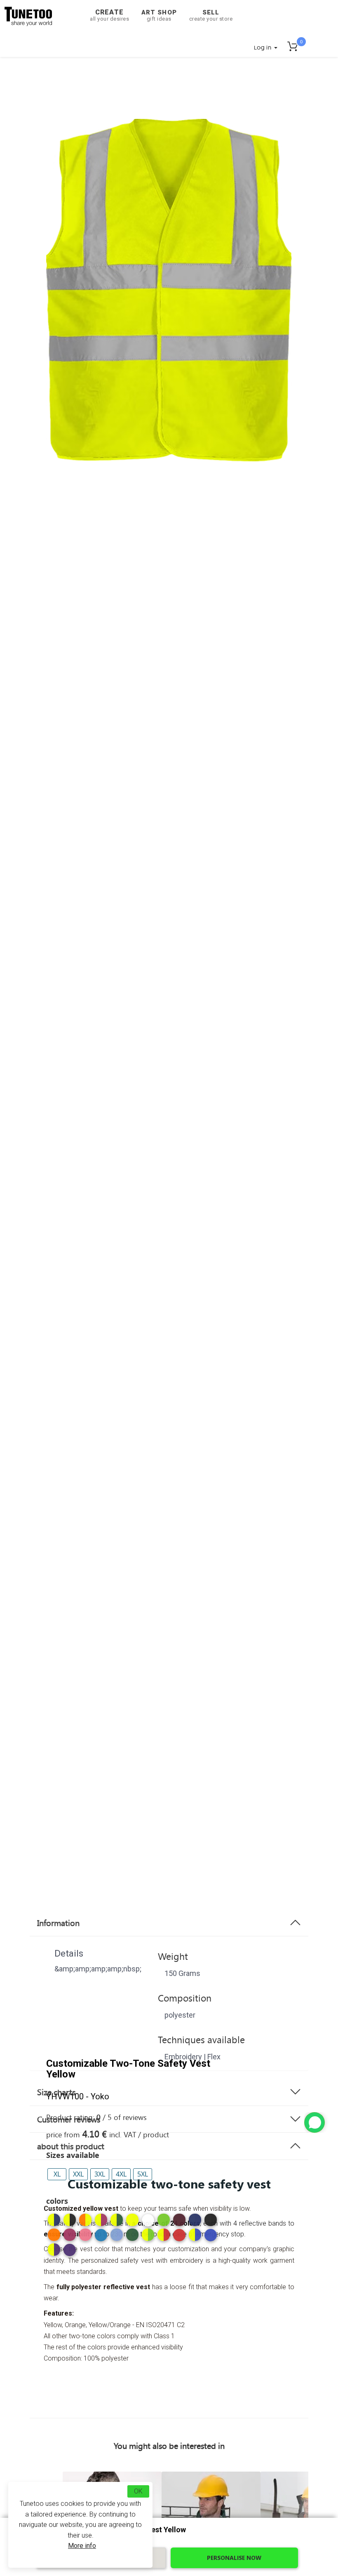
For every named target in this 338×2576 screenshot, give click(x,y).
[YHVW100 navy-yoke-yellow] (54, 2220)
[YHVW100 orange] (54, 2235)
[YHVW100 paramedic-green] (132, 2235)
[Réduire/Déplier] (315, 2122)
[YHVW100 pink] (85, 2235)
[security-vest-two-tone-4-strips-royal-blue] (211, 2238)
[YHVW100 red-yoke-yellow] (164, 2235)
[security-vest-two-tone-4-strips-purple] (70, 2253)
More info (82, 2546)
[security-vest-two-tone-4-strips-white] (148, 2223)
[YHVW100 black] (211, 2220)
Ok (138, 2491)
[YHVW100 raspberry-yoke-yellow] (101, 2220)
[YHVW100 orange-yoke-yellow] (85, 2220)
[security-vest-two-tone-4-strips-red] (179, 2238)
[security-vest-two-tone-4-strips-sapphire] (101, 2238)
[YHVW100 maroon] (179, 2220)
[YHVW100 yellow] (132, 2220)
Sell (211, 15)
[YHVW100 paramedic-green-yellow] (117, 2220)
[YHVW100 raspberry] (70, 2235)
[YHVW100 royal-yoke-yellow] (195, 2235)
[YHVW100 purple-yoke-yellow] (54, 2250)
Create (109, 15)
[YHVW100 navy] (195, 2220)
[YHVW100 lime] (164, 2220)
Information (58, 1923)
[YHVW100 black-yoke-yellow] (70, 2220)
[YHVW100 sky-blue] (117, 2235)
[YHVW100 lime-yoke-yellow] (148, 2235)
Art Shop (159, 15)
